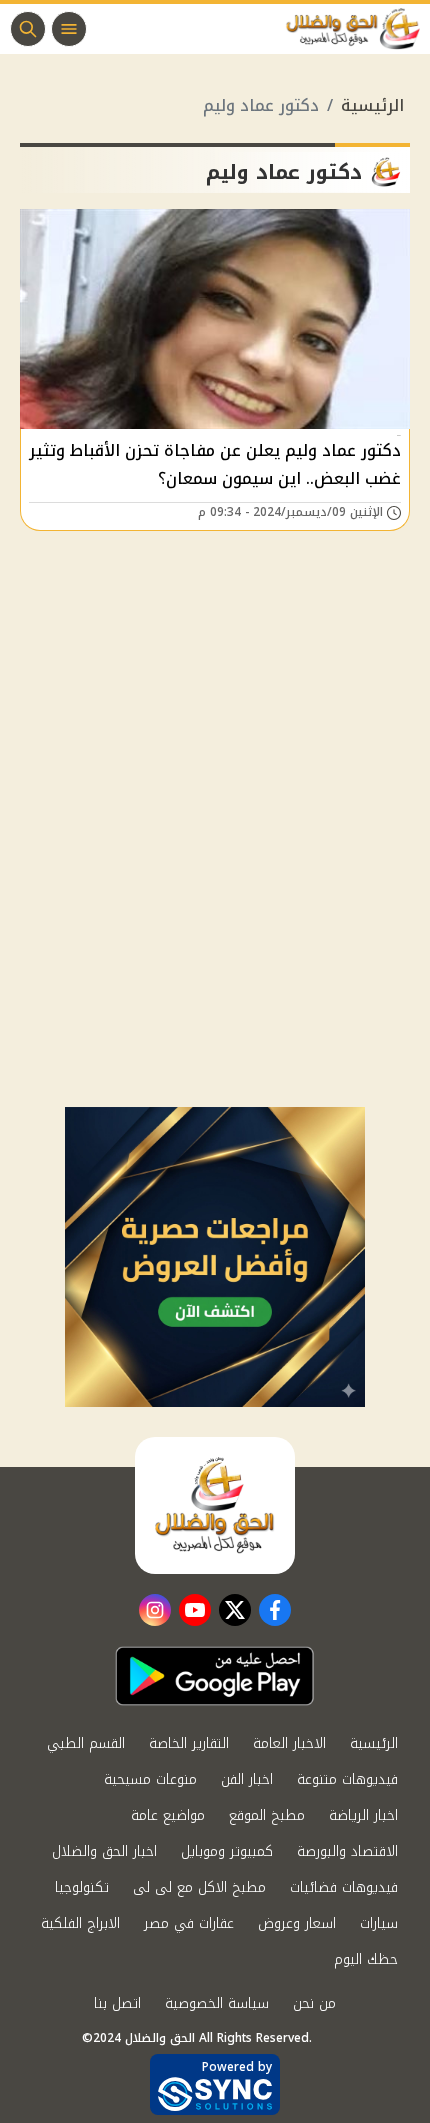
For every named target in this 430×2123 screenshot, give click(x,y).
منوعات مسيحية (150, 1779)
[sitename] (215, 1505)
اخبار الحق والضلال (104, 1851)
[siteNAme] (358, 29)
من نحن (314, 2003)
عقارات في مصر (189, 1923)
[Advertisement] (215, 882)
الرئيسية (372, 105)
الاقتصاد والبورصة (347, 1851)
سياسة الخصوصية (217, 2003)
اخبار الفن (247, 1779)
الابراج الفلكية (80, 1923)
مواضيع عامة (168, 1815)
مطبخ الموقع (267, 1815)
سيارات (379, 1923)
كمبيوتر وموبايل (227, 1851)
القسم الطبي (86, 1743)
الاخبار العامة (289, 1743)
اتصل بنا (117, 2003)
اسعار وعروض (297, 1923)
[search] (28, 29)
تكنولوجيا (82, 1887)
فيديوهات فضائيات (344, 1887)
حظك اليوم (366, 1959)
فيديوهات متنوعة (347, 1779)
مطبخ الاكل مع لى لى (199, 1887)
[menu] (69, 29)
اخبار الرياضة (363, 1815)
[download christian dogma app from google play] (215, 1676)
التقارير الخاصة (189, 1743)
